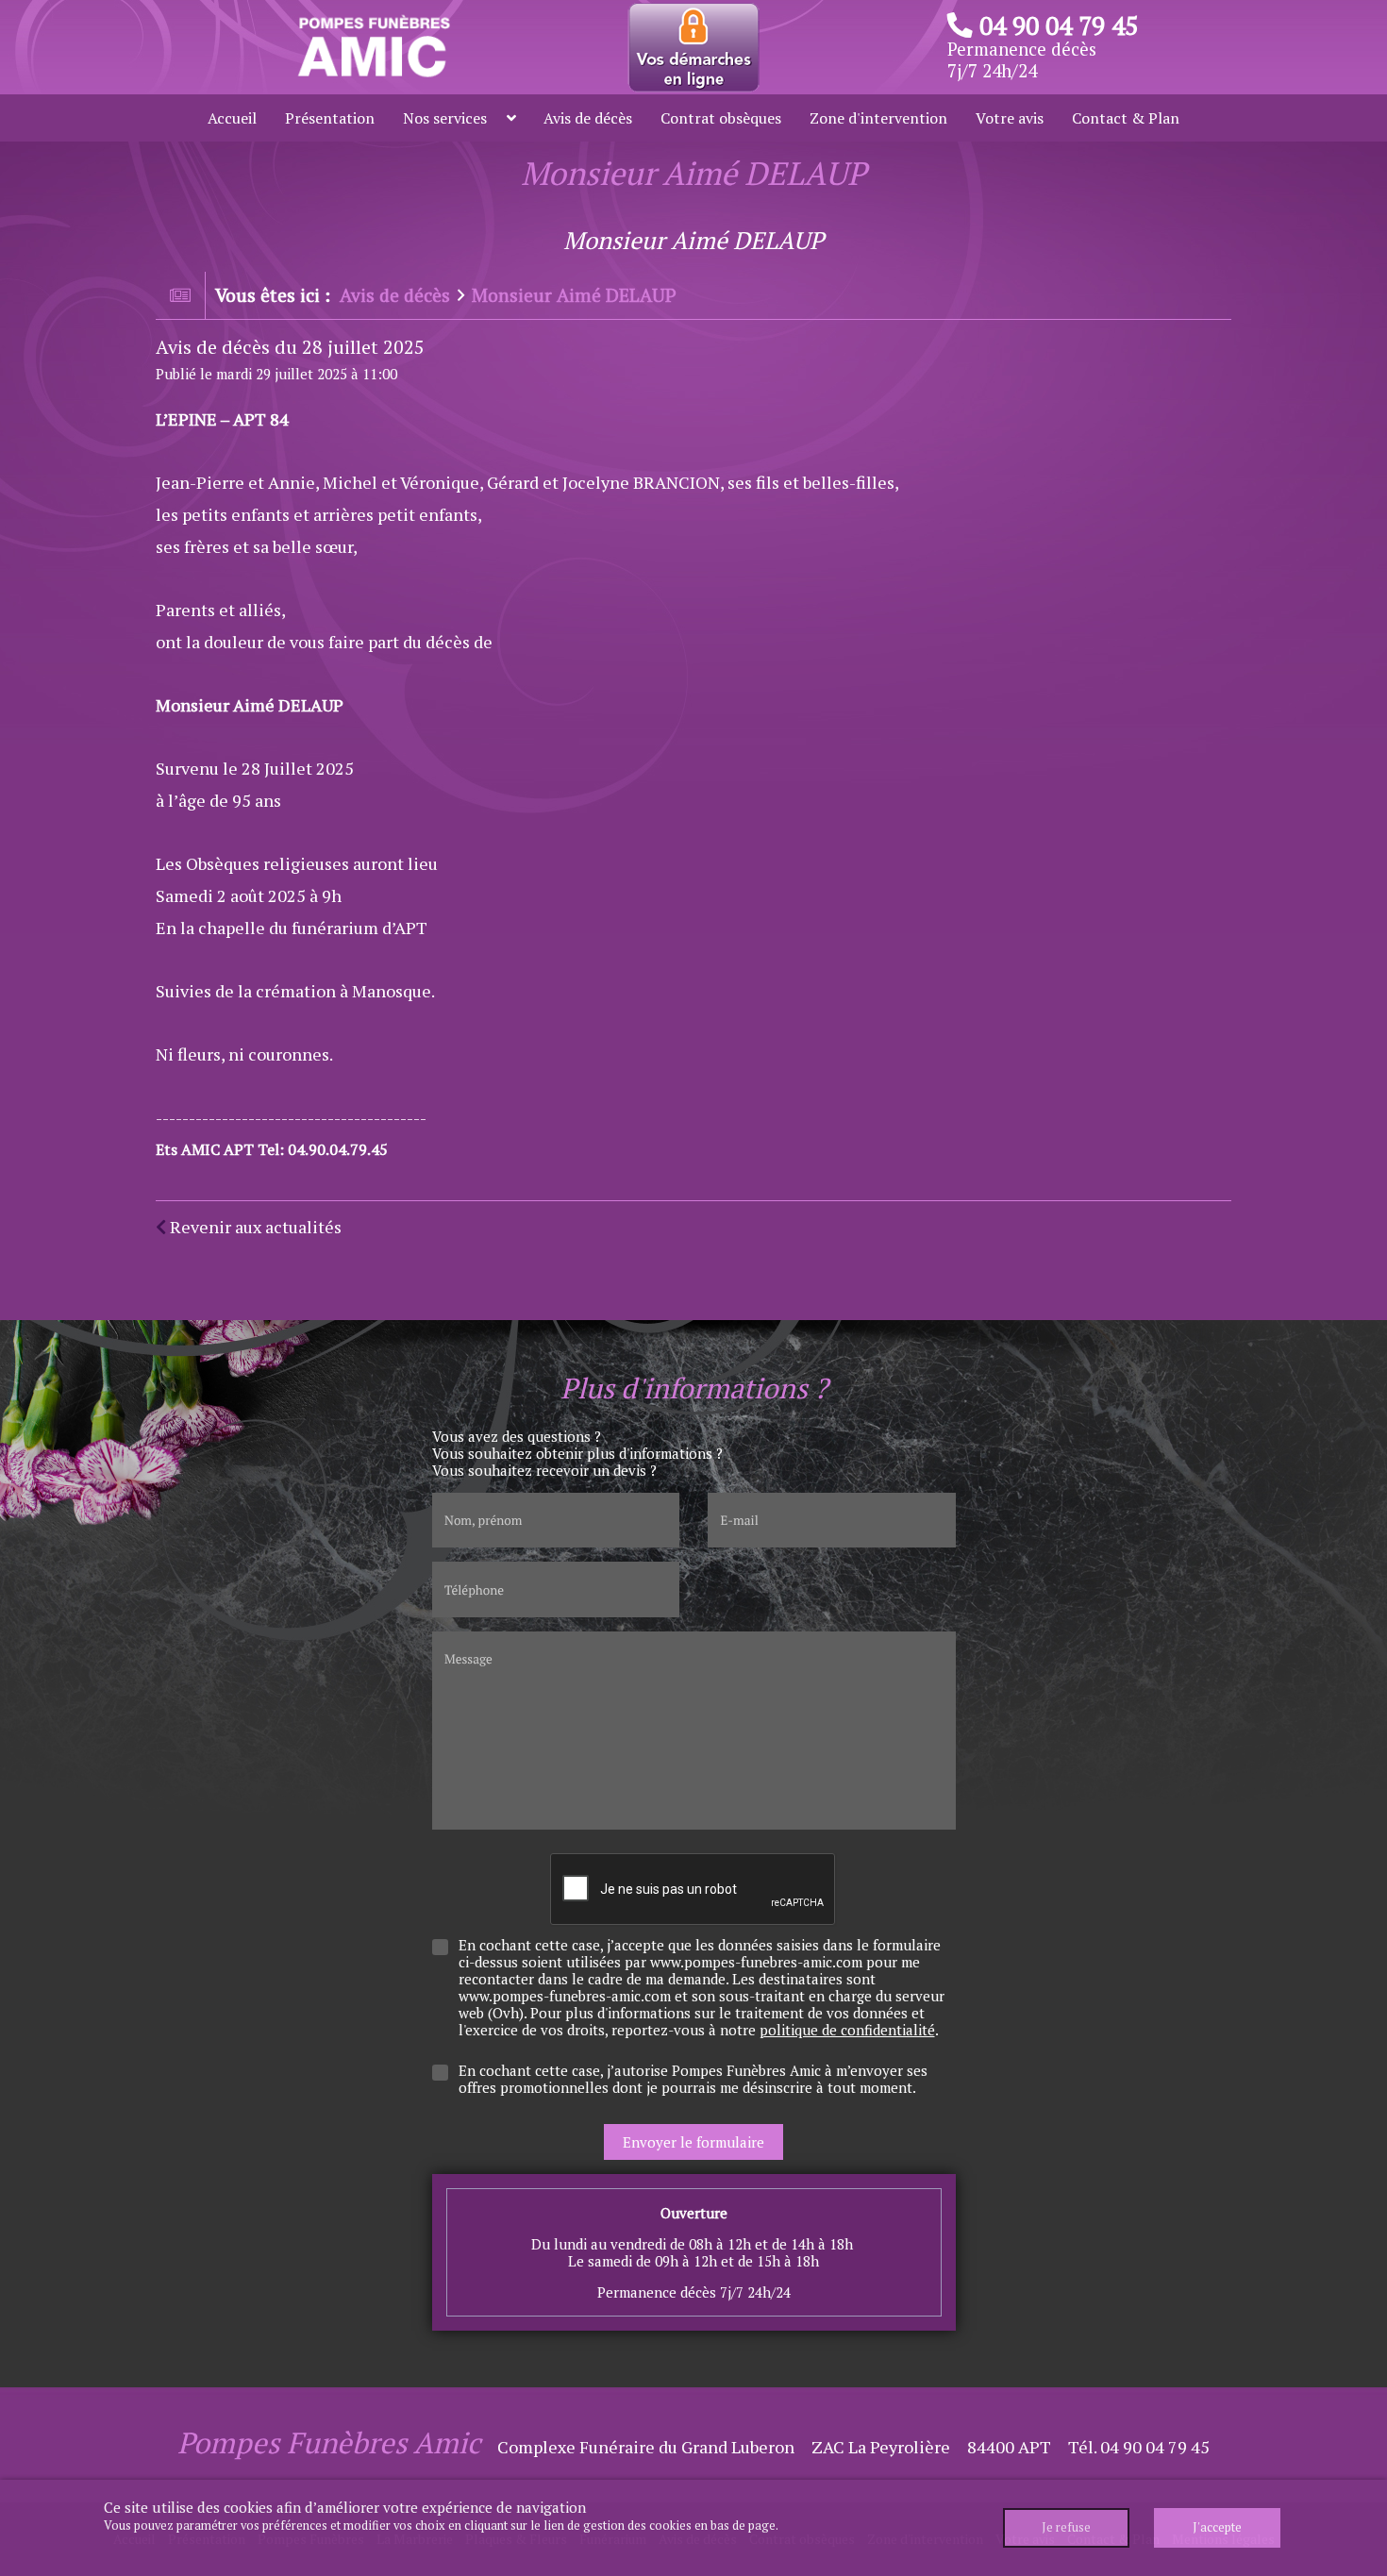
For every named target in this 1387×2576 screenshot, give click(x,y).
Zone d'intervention (878, 118)
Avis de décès (588, 118)
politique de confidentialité (847, 2030)
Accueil (232, 118)
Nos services (445, 118)
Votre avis (1010, 118)
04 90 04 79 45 (1059, 25)
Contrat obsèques (721, 118)
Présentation (330, 118)
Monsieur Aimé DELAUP (574, 295)
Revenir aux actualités (254, 1227)
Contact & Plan (1126, 118)
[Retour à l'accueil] (372, 45)
